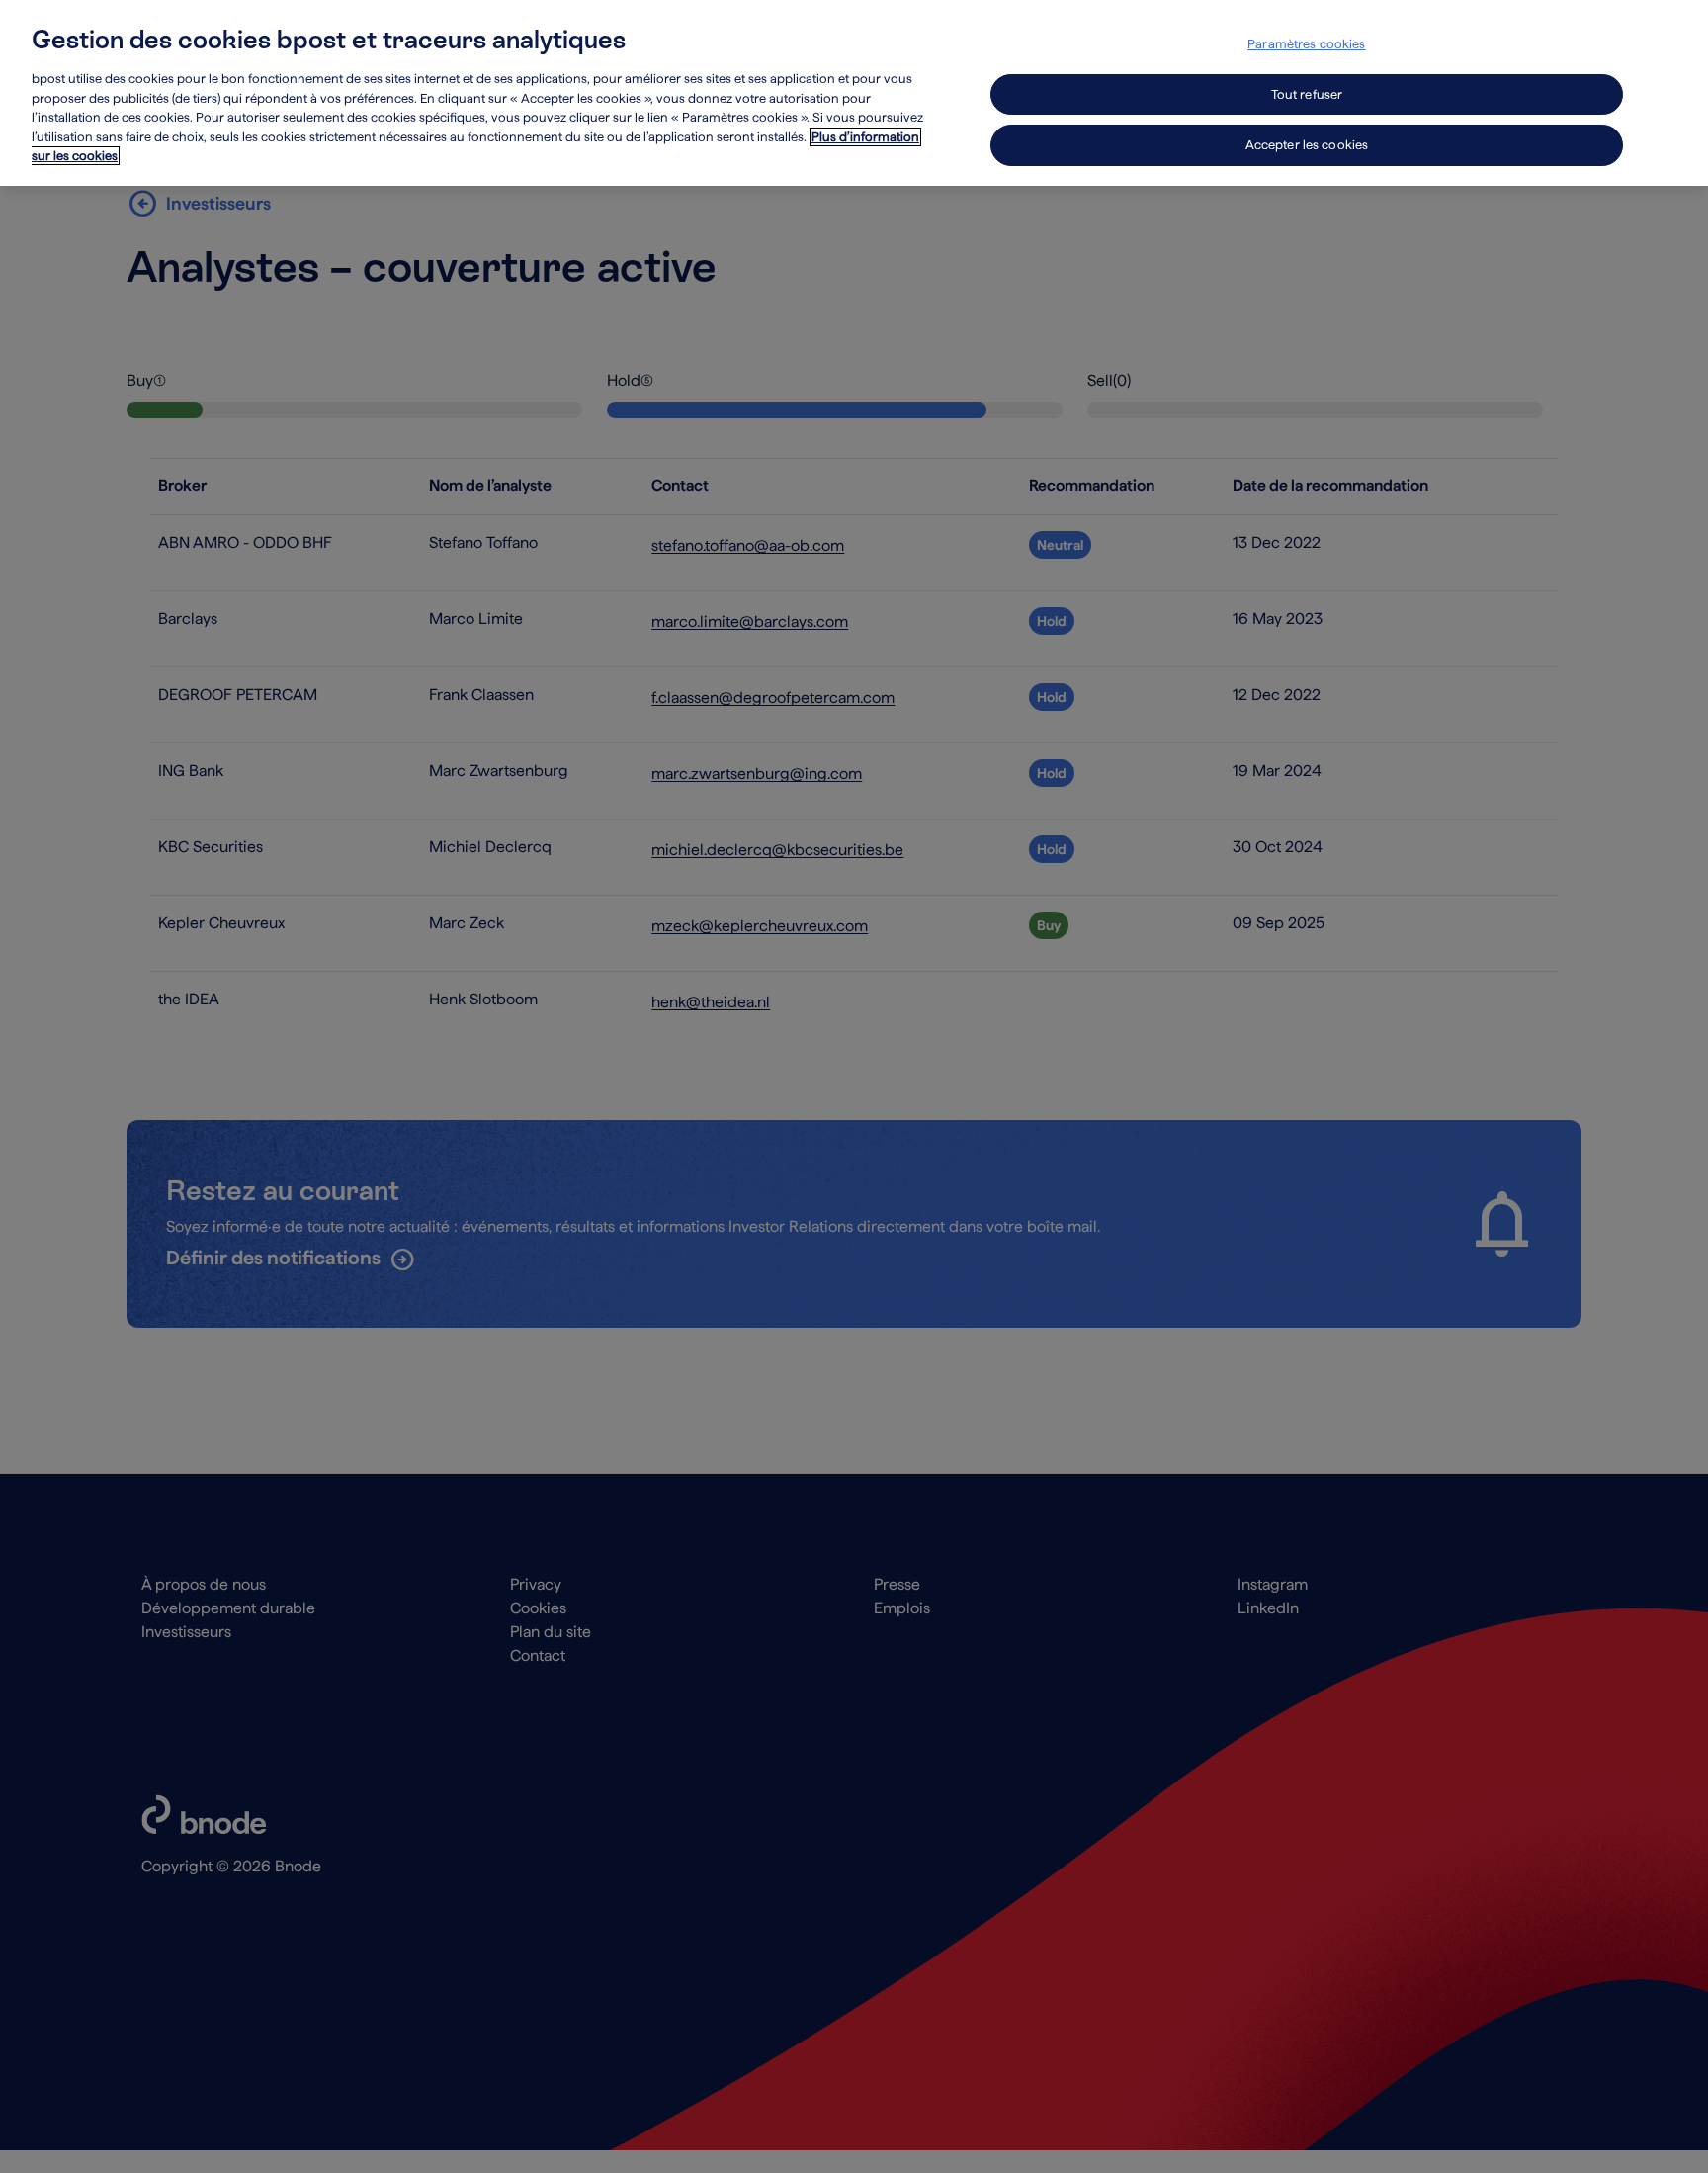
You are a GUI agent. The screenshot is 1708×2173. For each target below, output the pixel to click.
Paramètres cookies (1306, 44)
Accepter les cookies (1307, 145)
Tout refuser (1307, 94)
